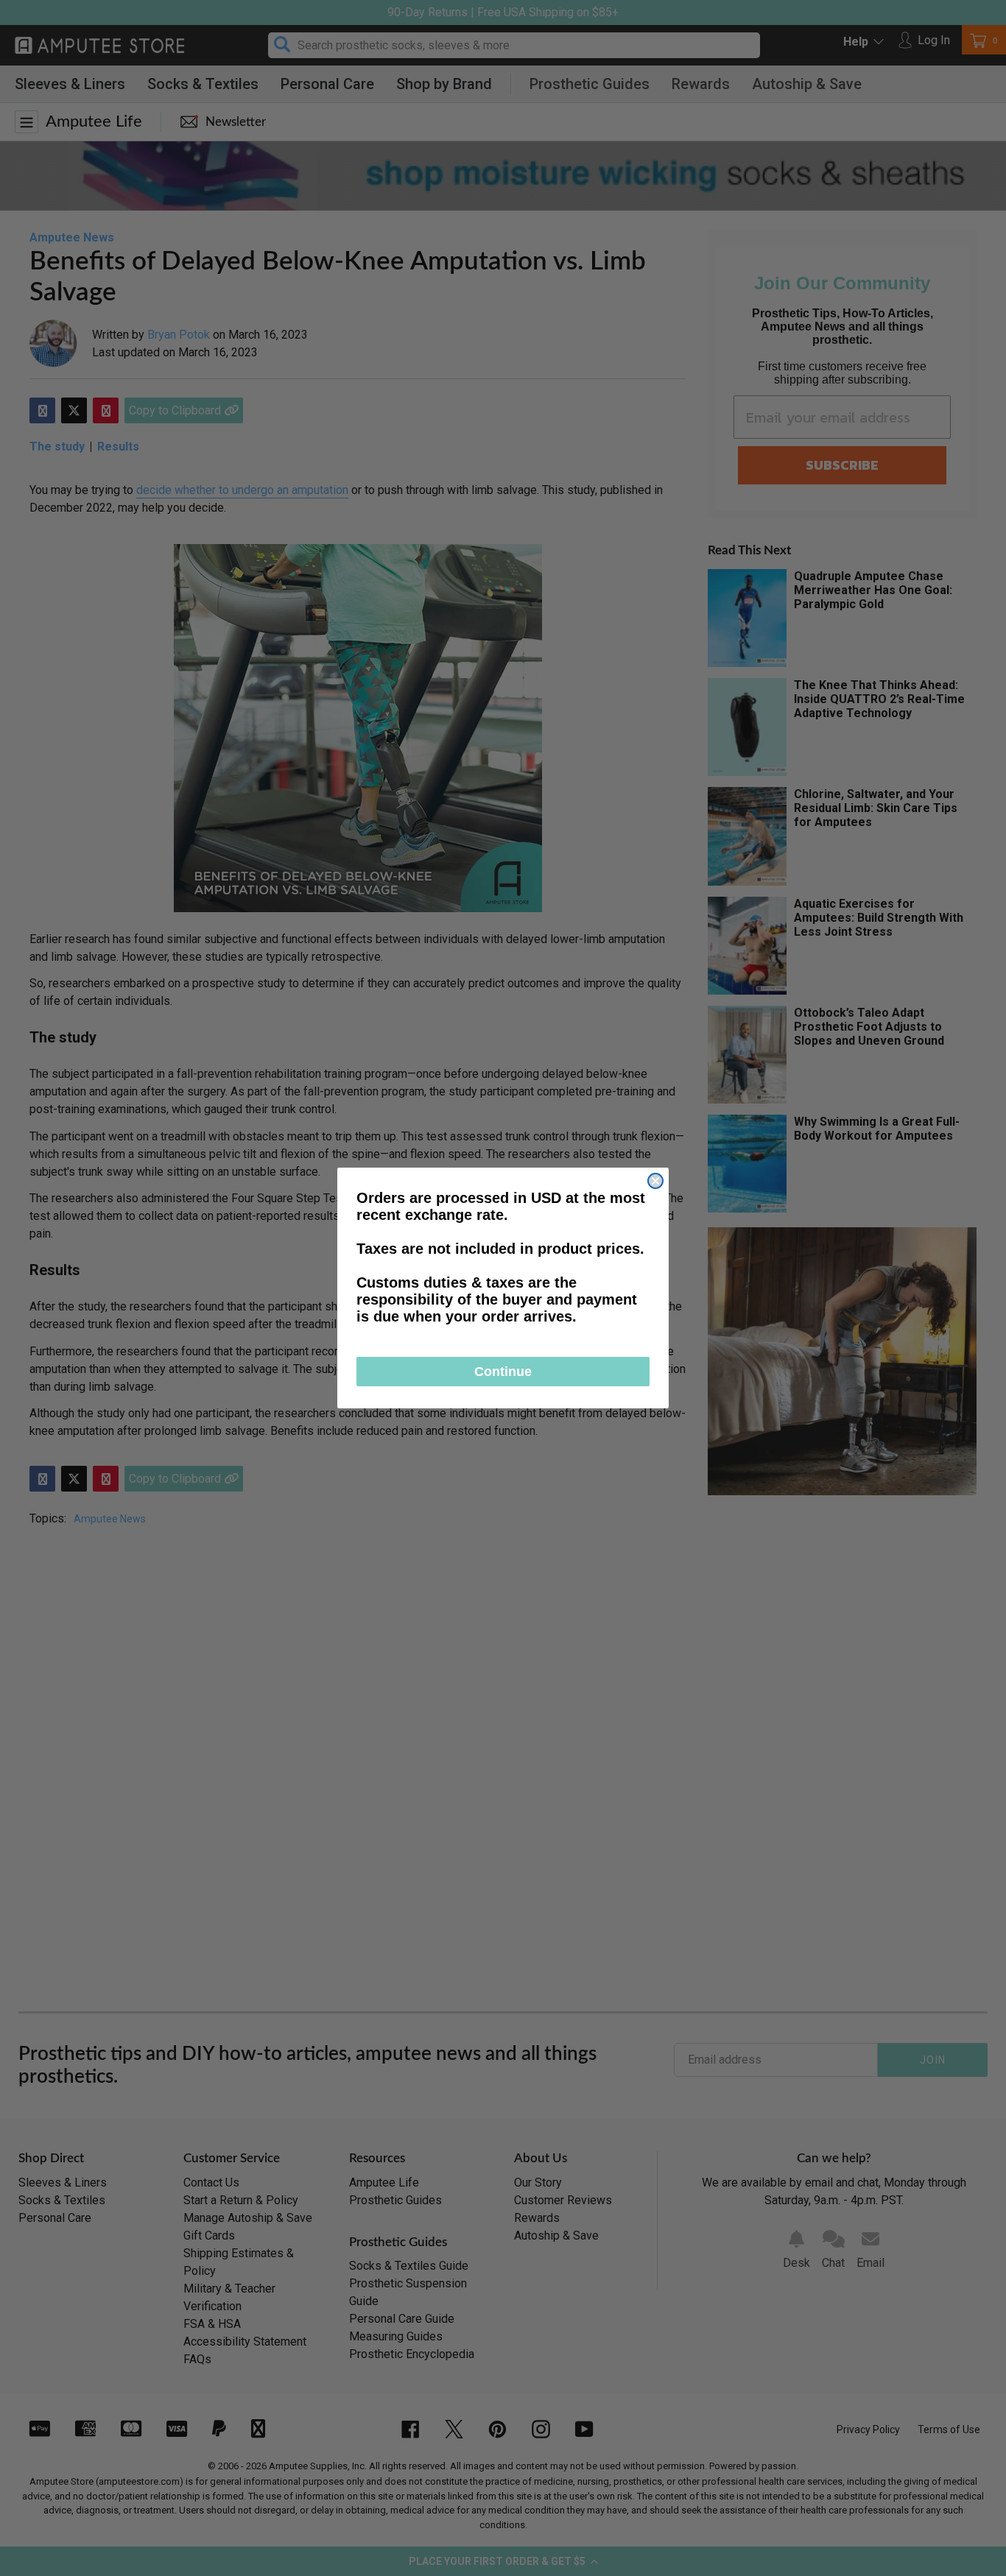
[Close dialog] (655, 1181)
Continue (503, 1372)
